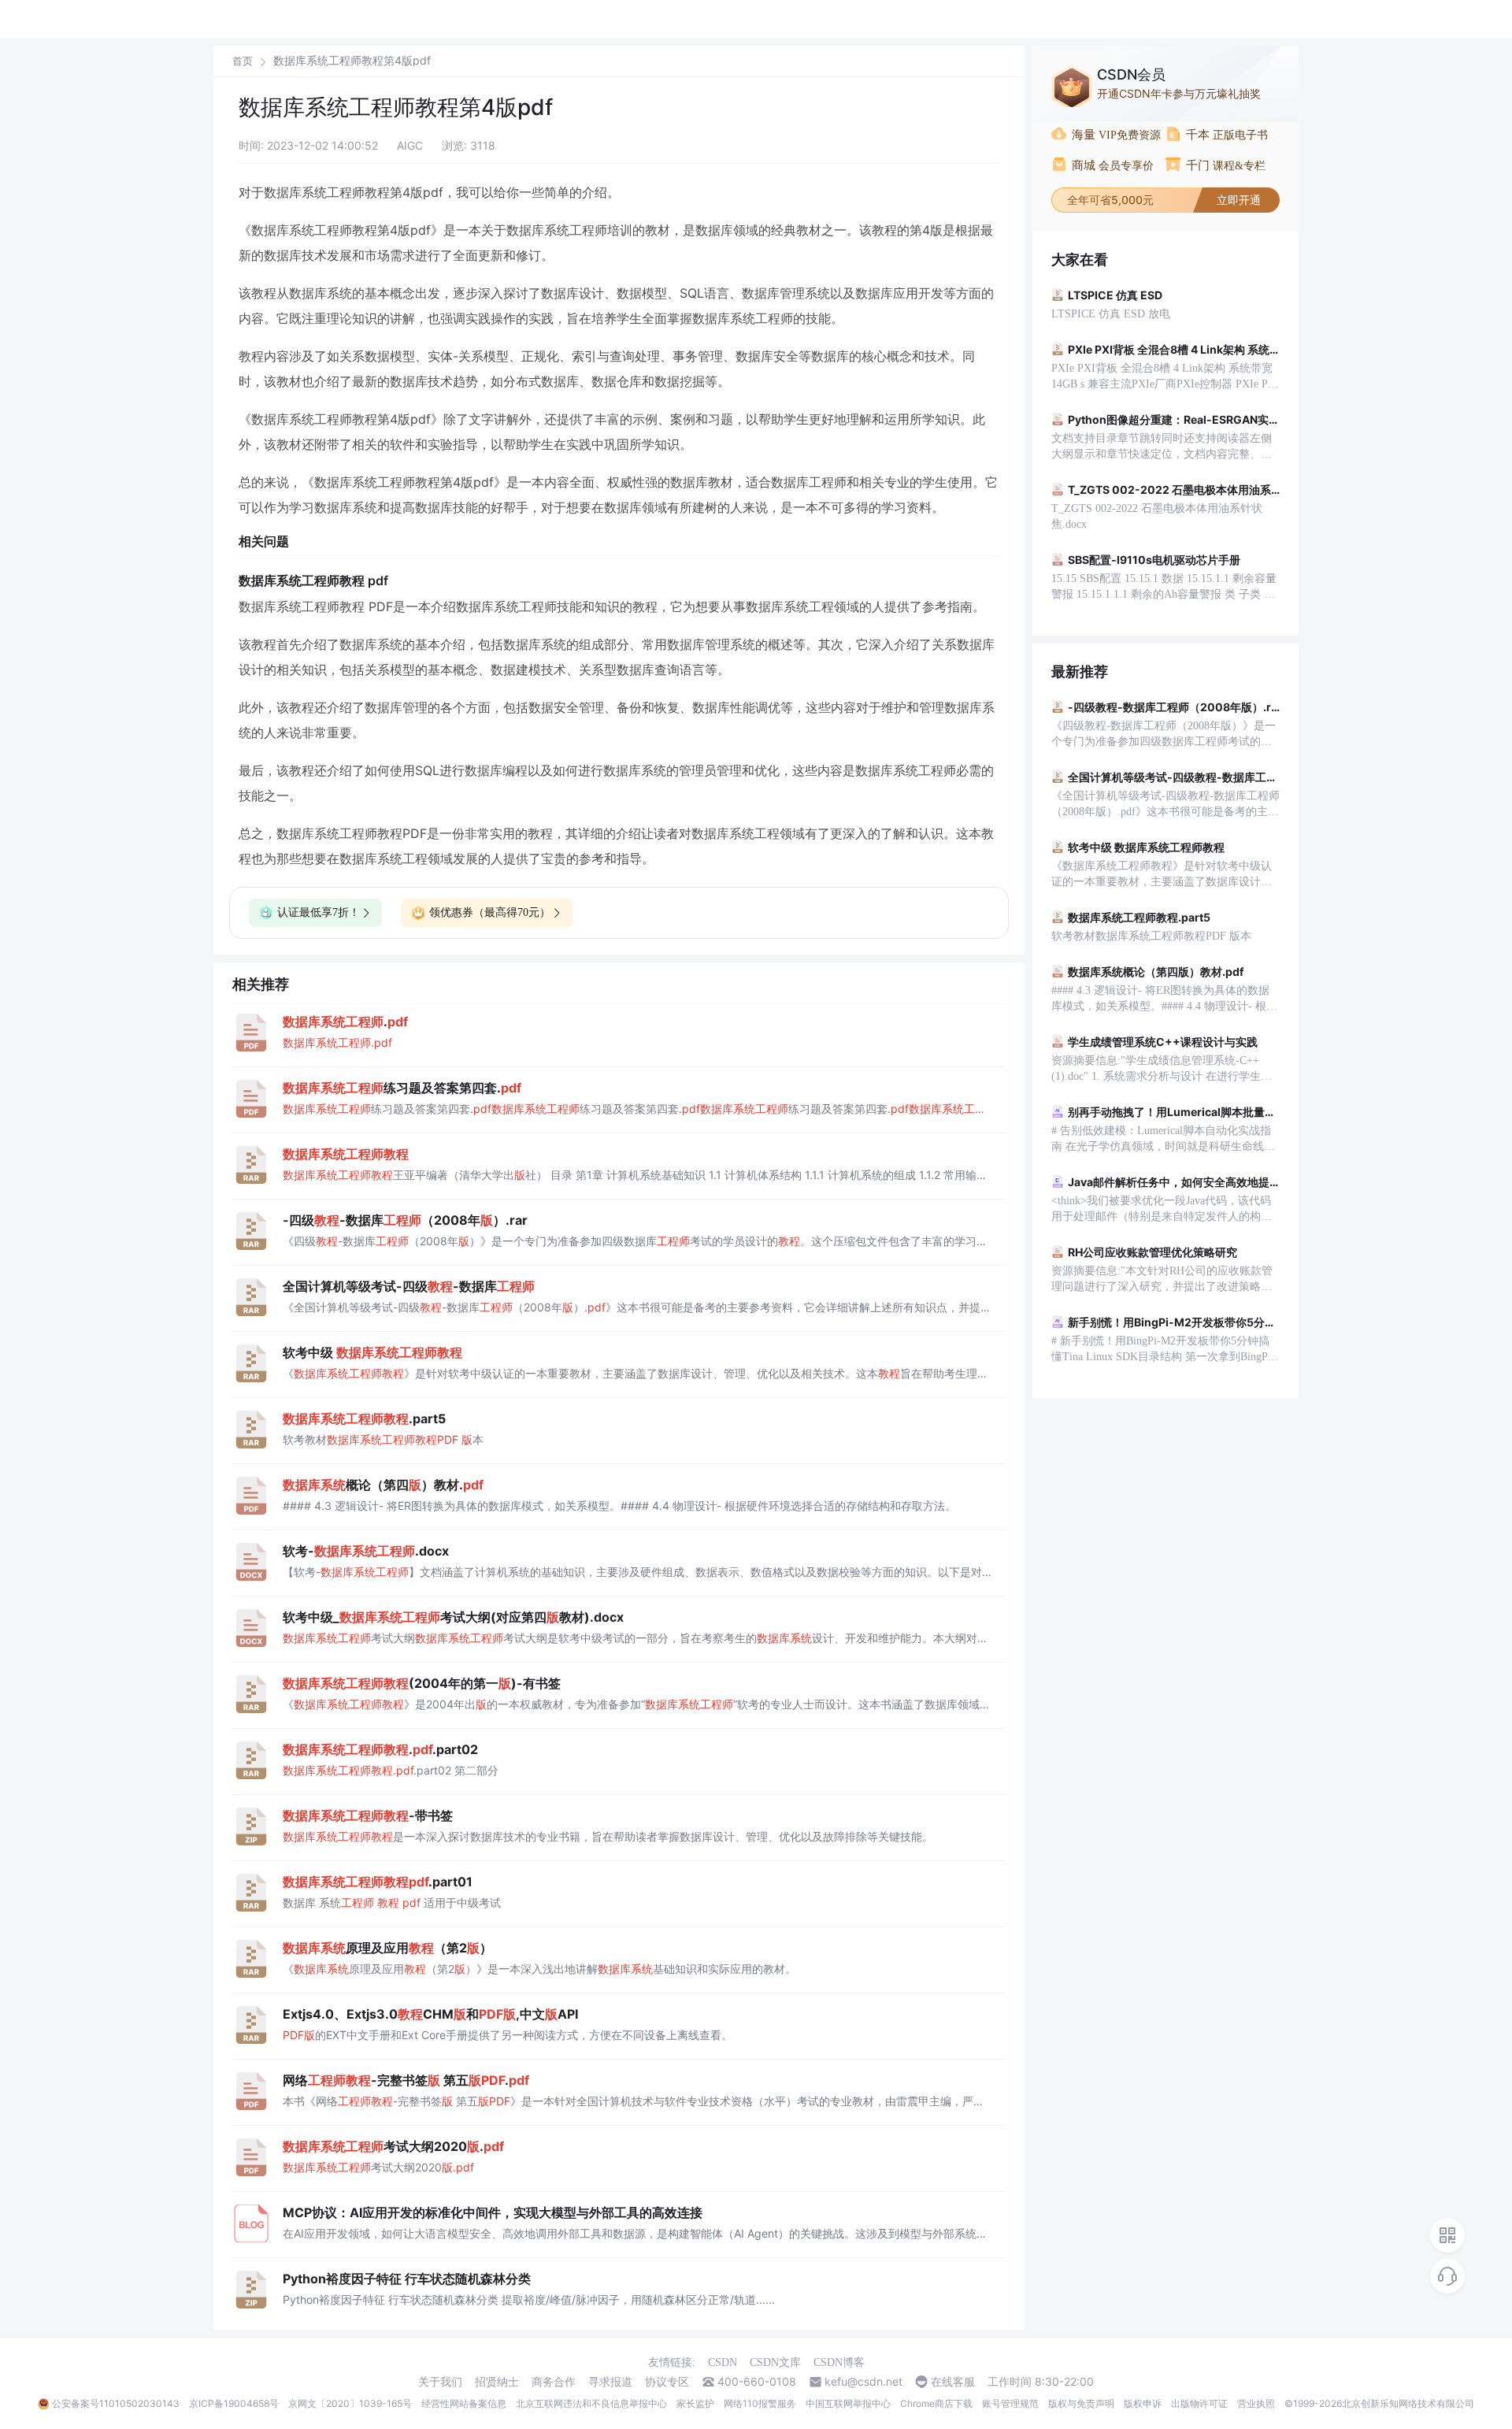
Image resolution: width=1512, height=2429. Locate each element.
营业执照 (1256, 2403)
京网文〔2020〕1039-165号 (350, 2403)
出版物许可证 (1199, 2403)
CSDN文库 (775, 2362)
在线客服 (953, 2382)
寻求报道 (610, 2382)
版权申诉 (1143, 2403)
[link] (243, 61)
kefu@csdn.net (863, 2382)
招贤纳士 (497, 2382)
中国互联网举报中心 (848, 2403)
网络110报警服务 (760, 2403)
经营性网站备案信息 (464, 2403)
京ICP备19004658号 (234, 2403)
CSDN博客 (839, 2362)
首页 (243, 61)
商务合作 (554, 2382)
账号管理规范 (1010, 2403)
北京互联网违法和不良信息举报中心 (591, 2403)
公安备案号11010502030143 (116, 2403)
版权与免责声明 (1081, 2403)
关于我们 (440, 2382)
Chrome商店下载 (936, 2403)
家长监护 (695, 2403)
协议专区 (667, 2382)
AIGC (410, 145)
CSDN (723, 2362)
